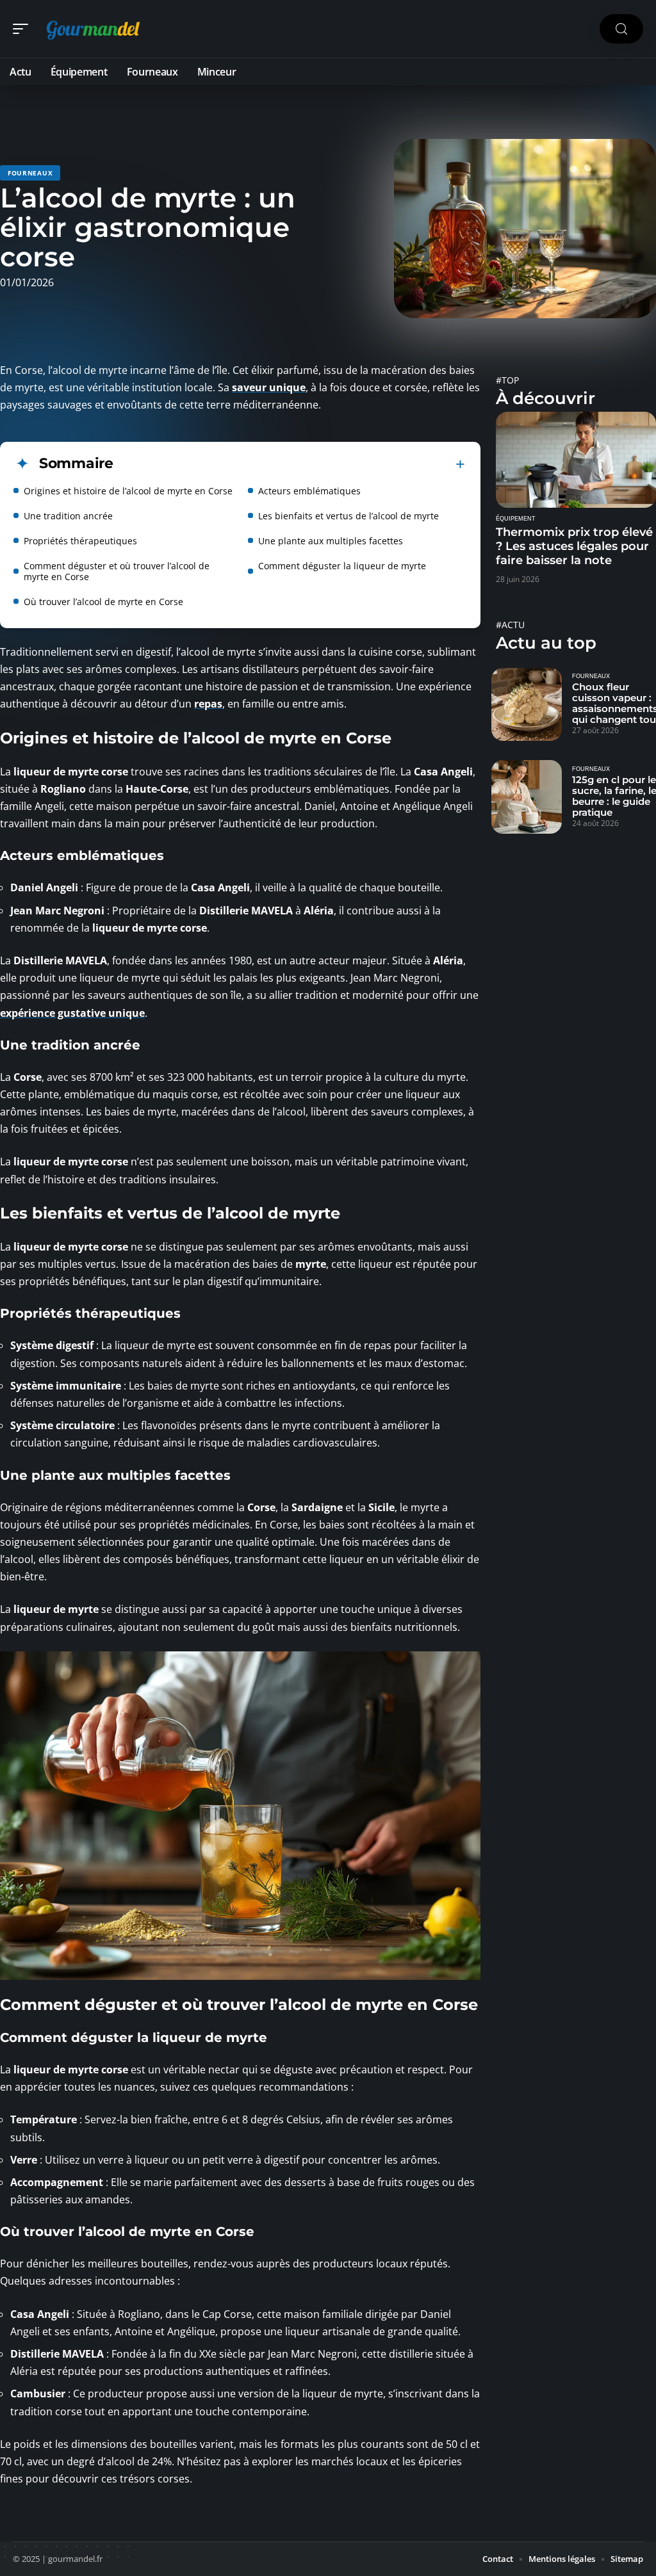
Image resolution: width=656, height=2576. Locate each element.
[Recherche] (621, 29)
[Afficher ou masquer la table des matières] (289, 464)
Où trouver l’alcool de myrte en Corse (103, 602)
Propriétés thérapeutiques (80, 541)
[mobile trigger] (24, 29)
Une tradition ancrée (68, 516)
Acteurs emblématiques (309, 491)
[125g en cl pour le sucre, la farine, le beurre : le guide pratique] (527, 797)
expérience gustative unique (72, 1013)
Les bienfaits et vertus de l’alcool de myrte (348, 516)
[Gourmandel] (92, 29)
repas (208, 704)
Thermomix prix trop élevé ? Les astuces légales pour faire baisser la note (574, 546)
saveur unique (269, 387)
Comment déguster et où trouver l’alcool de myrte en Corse (117, 571)
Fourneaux (30, 173)
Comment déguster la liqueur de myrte (342, 566)
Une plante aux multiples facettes (331, 541)
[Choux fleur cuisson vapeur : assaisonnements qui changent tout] (527, 704)
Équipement (516, 519)
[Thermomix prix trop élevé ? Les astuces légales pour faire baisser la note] (576, 460)
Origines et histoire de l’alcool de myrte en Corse (128, 491)
